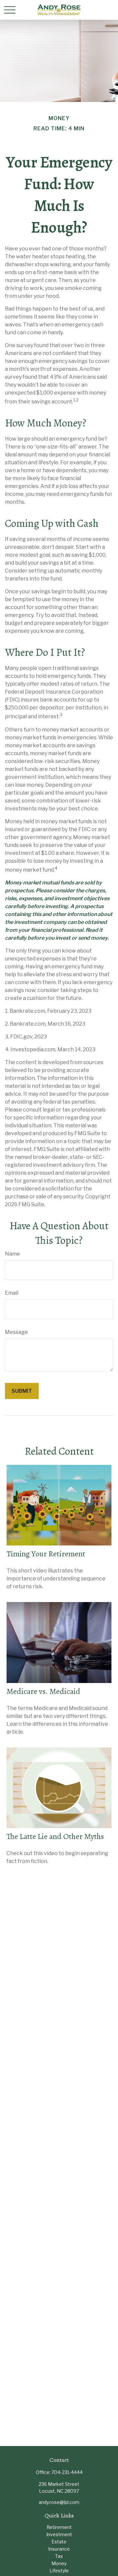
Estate (59, 2542)
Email (12, 1293)
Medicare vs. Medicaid (43, 1691)
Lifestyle (59, 2571)
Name (12, 1254)
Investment (59, 2534)
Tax (59, 2556)
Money (59, 2563)
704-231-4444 (67, 2472)
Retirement (59, 2527)
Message (16, 1332)
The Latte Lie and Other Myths (55, 1836)
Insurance (59, 2549)
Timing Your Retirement (46, 1554)
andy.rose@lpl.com (59, 2502)
